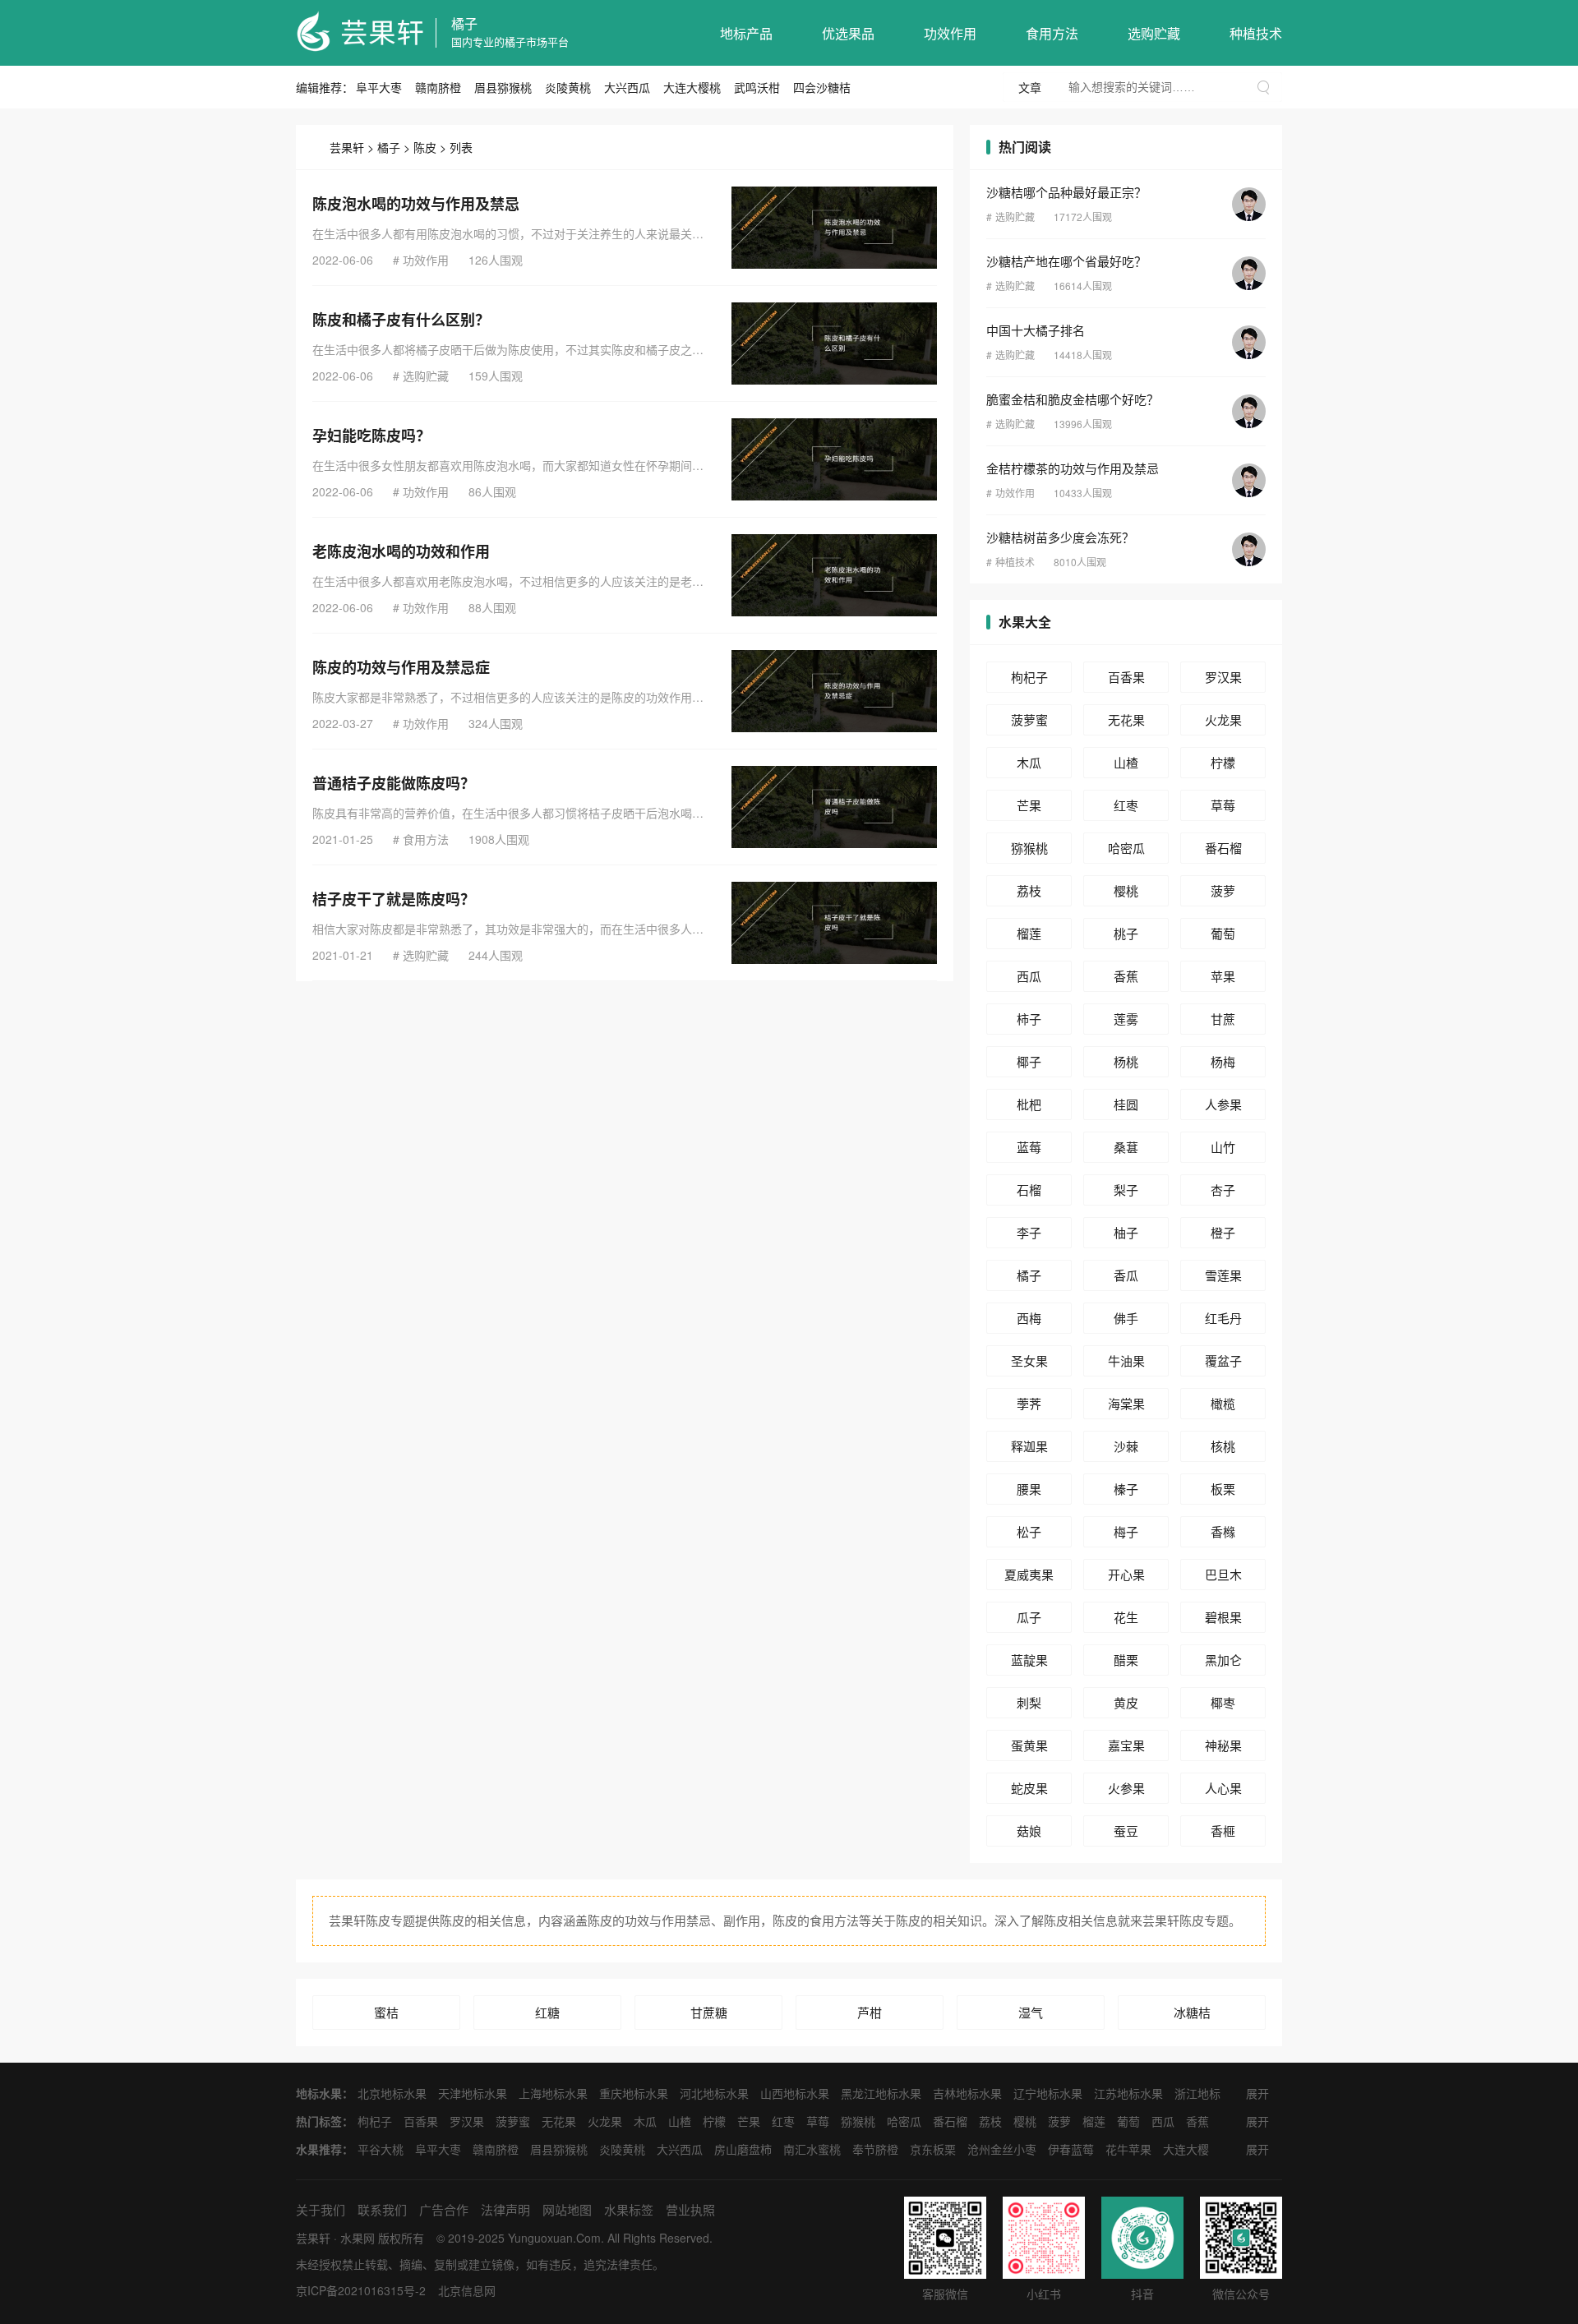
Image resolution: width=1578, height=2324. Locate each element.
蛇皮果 (1029, 1788)
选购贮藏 (1154, 33)
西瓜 (1029, 976)
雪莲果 (1223, 1275)
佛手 (1126, 1318)
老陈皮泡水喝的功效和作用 (401, 551)
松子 (1029, 1531)
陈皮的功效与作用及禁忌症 (401, 667)
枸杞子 (1029, 677)
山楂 (1126, 762)
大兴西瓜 (627, 87)
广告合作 (444, 2209)
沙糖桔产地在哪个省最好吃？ (1066, 261)
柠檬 (1223, 762)
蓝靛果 (1029, 1660)
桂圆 (1126, 1104)
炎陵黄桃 (568, 87)
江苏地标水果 (1128, 2093)
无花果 (1126, 719)
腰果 (1029, 1489)
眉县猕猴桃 (503, 87)
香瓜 (1126, 1275)
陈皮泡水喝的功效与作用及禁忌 (416, 204)
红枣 (1126, 805)
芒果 (1029, 805)
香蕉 (1126, 976)
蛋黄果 (1029, 1745)
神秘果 (1223, 1745)
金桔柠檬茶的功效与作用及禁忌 (1073, 468)
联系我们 (382, 2209)
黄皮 (1126, 1702)
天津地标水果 (473, 2093)
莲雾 (1126, 1019)
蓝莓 (1029, 1147)
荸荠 (1029, 1403)
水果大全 (1025, 622)
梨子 (1126, 1190)
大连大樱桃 (692, 87)
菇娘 (1029, 1831)
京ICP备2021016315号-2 (361, 2290)
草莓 (1223, 805)
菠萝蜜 (1029, 719)
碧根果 (1223, 1617)
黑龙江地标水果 (881, 2093)
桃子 (1126, 933)
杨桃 (1126, 1061)
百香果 (1126, 677)
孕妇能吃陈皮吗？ (371, 436)
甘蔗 (1223, 1019)
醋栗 (1126, 1660)
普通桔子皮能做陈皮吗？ (394, 783)
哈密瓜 (1126, 848)
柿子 (1029, 1019)
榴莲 (1029, 933)
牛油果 (1126, 1360)
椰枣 (1223, 1702)
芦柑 (870, 2012)
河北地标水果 (714, 2093)
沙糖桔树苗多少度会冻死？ (1060, 537)
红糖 (547, 2012)
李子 (1029, 1232)
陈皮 (425, 147)
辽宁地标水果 (1048, 2093)
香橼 (1223, 1531)
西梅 (1029, 1318)
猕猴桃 (1029, 848)
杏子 (1223, 1190)
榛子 (1126, 1489)
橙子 (1223, 1232)
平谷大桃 (381, 2149)
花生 (1126, 1617)
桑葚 (1126, 1147)
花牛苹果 (1128, 2149)
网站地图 (567, 2209)
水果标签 (629, 2209)
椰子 (1029, 1061)
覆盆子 (1223, 1360)
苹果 (1223, 976)
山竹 (1223, 1147)
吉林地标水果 (967, 2093)
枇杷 (1029, 1104)
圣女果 (1029, 1360)
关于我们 (321, 2209)
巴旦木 (1223, 1574)
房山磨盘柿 (743, 2149)
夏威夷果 (1029, 1574)
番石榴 (1223, 848)
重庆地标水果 (634, 2093)
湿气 (1031, 2012)
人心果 (1223, 1788)
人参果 (1223, 1104)
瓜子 (1029, 1617)
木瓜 (1029, 762)
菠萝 (1223, 890)
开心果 (1126, 1574)
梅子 (1126, 1531)
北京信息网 (467, 2290)
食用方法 (1052, 33)
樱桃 (1126, 890)
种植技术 (1256, 33)
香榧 (1223, 1831)
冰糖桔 (1192, 2012)
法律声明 (505, 2209)
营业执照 (690, 2209)
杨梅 (1223, 1061)
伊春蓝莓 (1071, 2149)
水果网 (358, 2238)
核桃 (1223, 1446)
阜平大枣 (379, 87)
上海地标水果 (553, 2093)
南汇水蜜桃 (812, 2149)
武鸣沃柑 (757, 87)
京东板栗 (933, 2149)
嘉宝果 (1126, 1745)
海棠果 (1126, 1403)
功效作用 (950, 33)
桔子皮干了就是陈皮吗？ (394, 899)
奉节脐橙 (875, 2149)
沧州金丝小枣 (1002, 2149)
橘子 (464, 23)
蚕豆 (1126, 1831)
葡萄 (1223, 933)
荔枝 (1029, 890)
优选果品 (848, 33)
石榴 (1029, 1190)
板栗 (1223, 1489)
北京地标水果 (392, 2093)
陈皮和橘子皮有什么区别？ (401, 320)
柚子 (1126, 1232)
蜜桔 (386, 2012)
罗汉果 (1223, 677)
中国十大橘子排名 (1036, 330)
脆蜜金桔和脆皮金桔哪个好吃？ (1073, 399)
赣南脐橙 (438, 87)
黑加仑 (1223, 1660)
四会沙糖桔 (822, 87)
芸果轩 (347, 147)
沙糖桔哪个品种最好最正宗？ (1066, 192)
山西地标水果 (795, 2093)
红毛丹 (1223, 1318)
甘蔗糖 (709, 2012)
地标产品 (746, 33)
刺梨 (1029, 1702)
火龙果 (1223, 719)
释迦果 (1029, 1446)
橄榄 (1223, 1403)
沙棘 (1126, 1446)
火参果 (1126, 1788)
